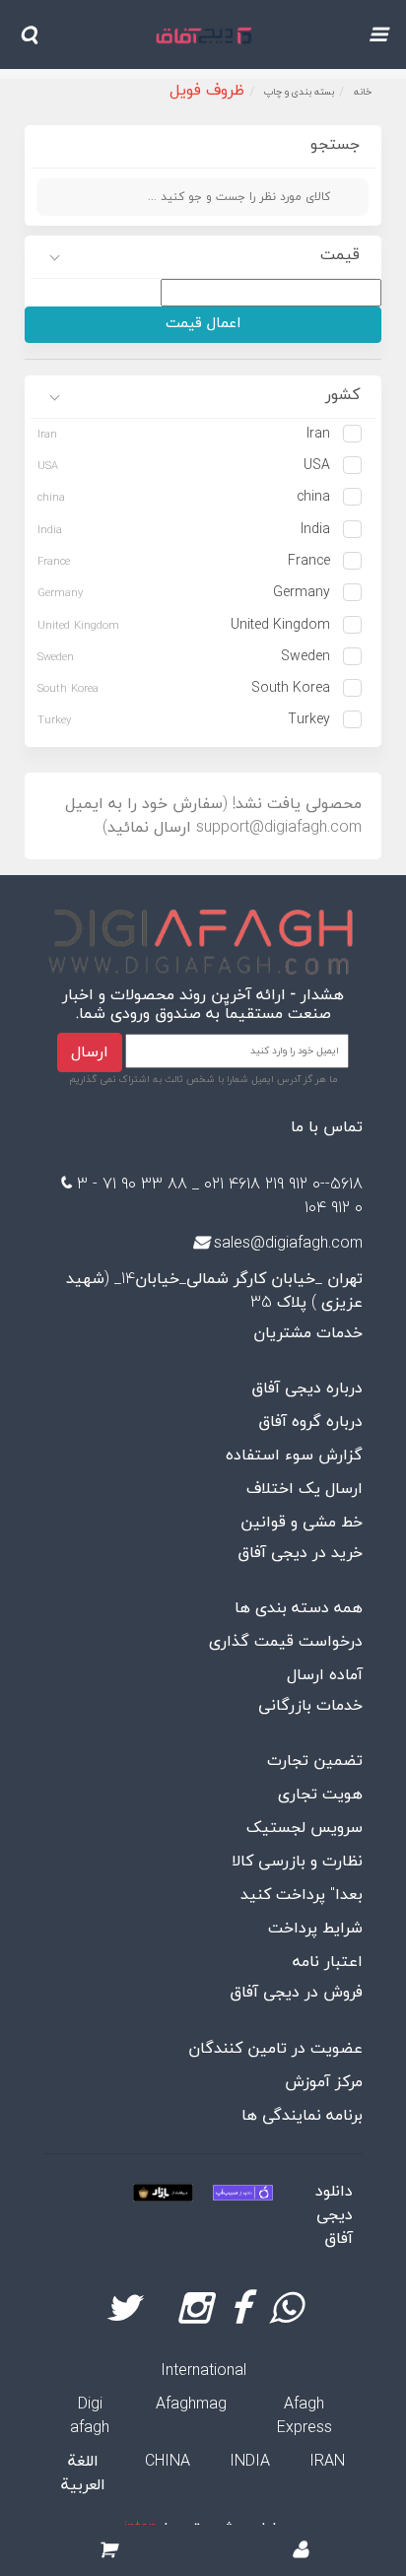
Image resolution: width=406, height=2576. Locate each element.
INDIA (250, 2462)
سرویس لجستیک (304, 1828)
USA (317, 466)
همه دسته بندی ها (299, 1608)
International (203, 2371)
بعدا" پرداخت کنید (302, 1895)
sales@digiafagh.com (288, 1244)
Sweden (305, 657)
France (309, 561)
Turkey (309, 720)
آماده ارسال (325, 1675)
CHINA (168, 2462)
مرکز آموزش (324, 2082)
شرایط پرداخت (315, 1929)
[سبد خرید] (107, 2551)
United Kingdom (280, 625)
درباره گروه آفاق (310, 1422)
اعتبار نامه (328, 1962)
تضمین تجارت (315, 1761)
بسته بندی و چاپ (299, 92)
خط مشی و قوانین (302, 1523)
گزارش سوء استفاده (294, 1456)
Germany (302, 593)
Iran (318, 434)
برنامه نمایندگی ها (302, 2116)
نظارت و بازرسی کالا (297, 1862)
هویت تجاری (320, 1795)
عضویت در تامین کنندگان (275, 2049)
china (313, 497)
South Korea (291, 688)
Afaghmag (191, 2405)
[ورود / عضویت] (301, 2551)
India (315, 530)
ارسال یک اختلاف (304, 1489)
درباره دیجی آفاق (307, 1389)
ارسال (90, 1052)
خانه (363, 92)
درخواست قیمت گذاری (286, 1642)
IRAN (327, 2462)
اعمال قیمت (203, 324)
